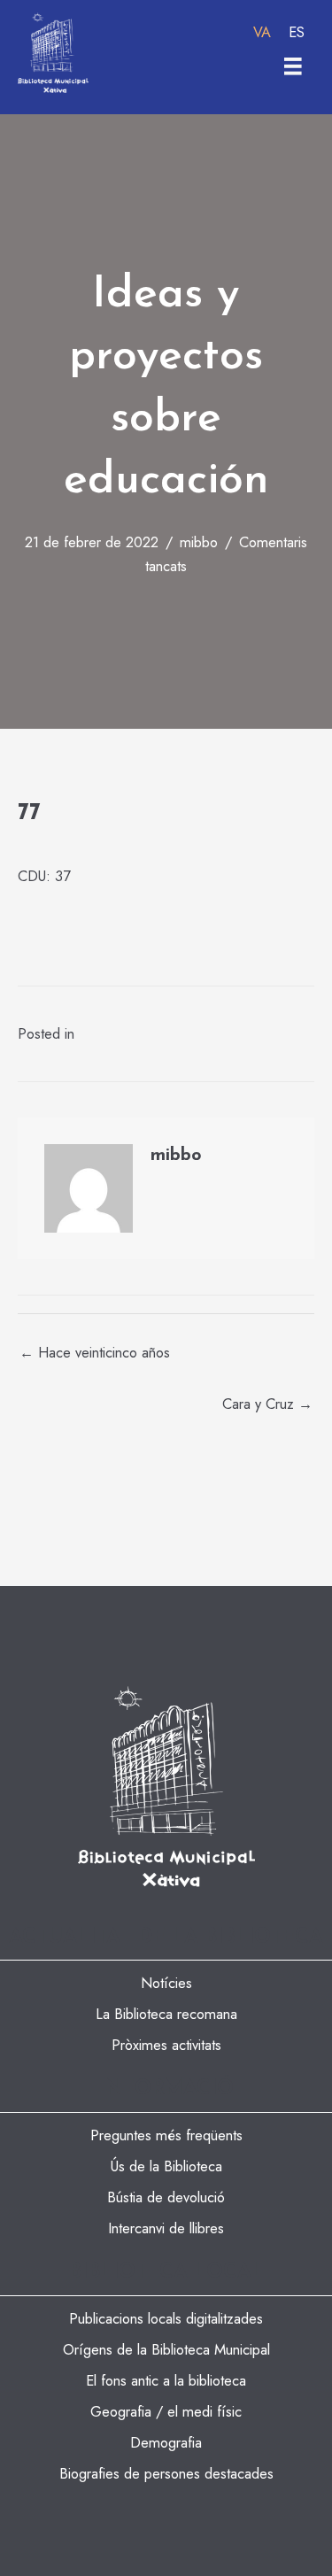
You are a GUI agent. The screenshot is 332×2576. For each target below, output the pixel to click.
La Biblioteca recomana (166, 2014)
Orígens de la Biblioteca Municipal (166, 2349)
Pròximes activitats (166, 2045)
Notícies (166, 1983)
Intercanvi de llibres (166, 2228)
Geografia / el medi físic (166, 2411)
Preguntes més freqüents (166, 2135)
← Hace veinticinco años (95, 1352)
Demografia (166, 2442)
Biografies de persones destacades (166, 2473)
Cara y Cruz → (267, 1404)
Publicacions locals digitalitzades (166, 2318)
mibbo (199, 542)
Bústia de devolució (166, 2197)
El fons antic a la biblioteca (166, 2380)
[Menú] (293, 66)
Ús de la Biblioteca (166, 2166)
